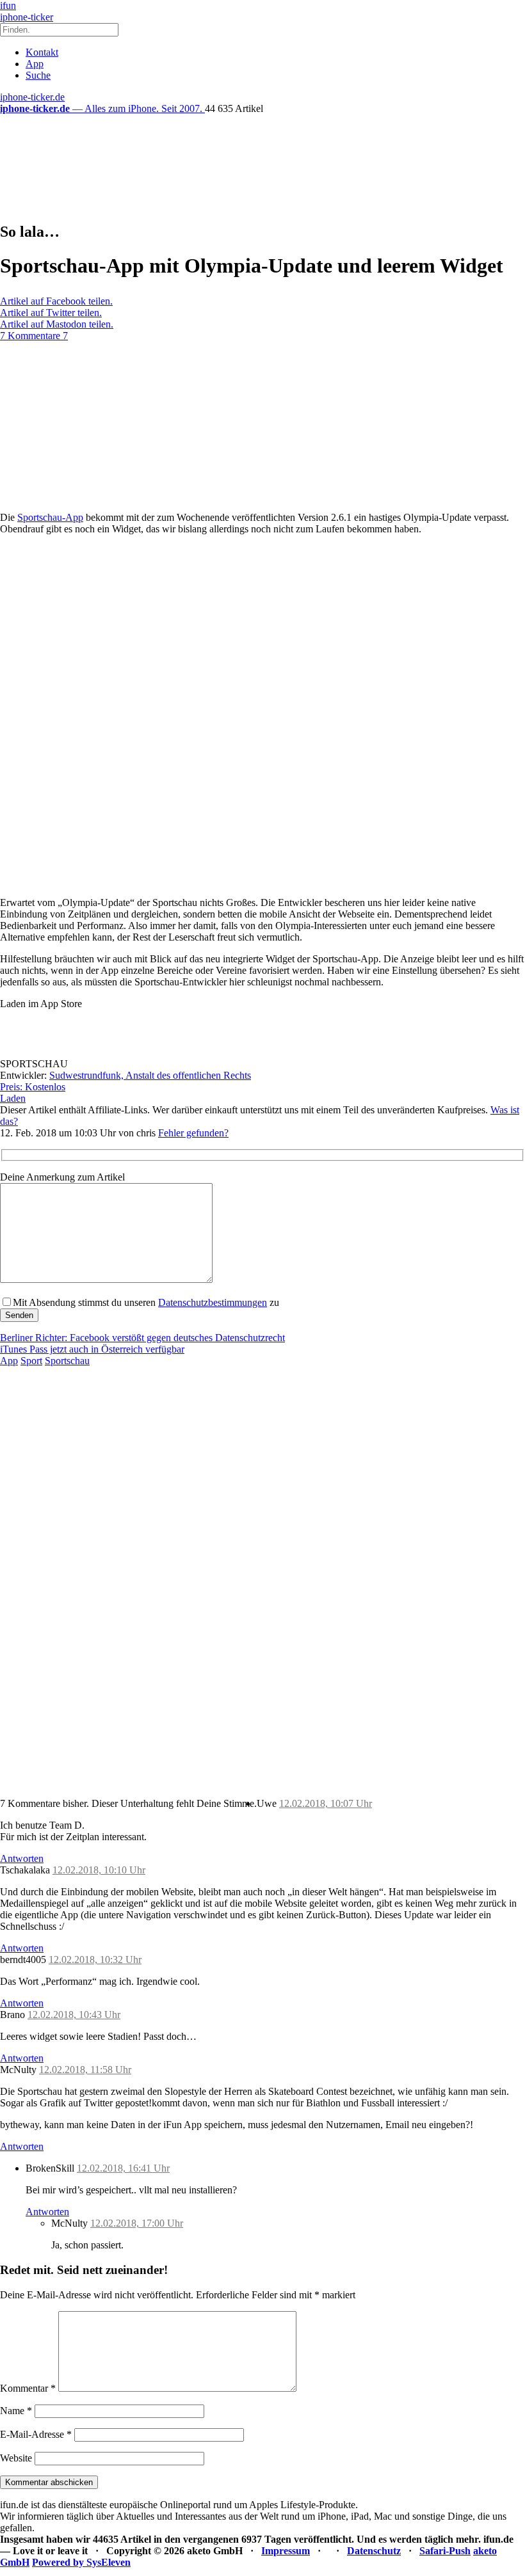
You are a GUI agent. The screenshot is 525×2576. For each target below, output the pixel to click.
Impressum (286, 2551)
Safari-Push (445, 2551)
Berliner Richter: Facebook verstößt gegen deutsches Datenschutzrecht (142, 1338)
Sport (31, 1361)
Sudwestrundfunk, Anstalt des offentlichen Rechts (150, 1075)
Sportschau (67, 1361)
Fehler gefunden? (193, 1133)
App (35, 64)
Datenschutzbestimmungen (213, 1302)
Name (16, 2411)
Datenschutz (374, 2551)
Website (16, 2458)
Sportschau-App (50, 517)
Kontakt (42, 52)
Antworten (22, 1858)
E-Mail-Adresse (36, 2434)
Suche (38, 75)
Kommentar (28, 2388)
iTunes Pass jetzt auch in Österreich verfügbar (92, 1349)
